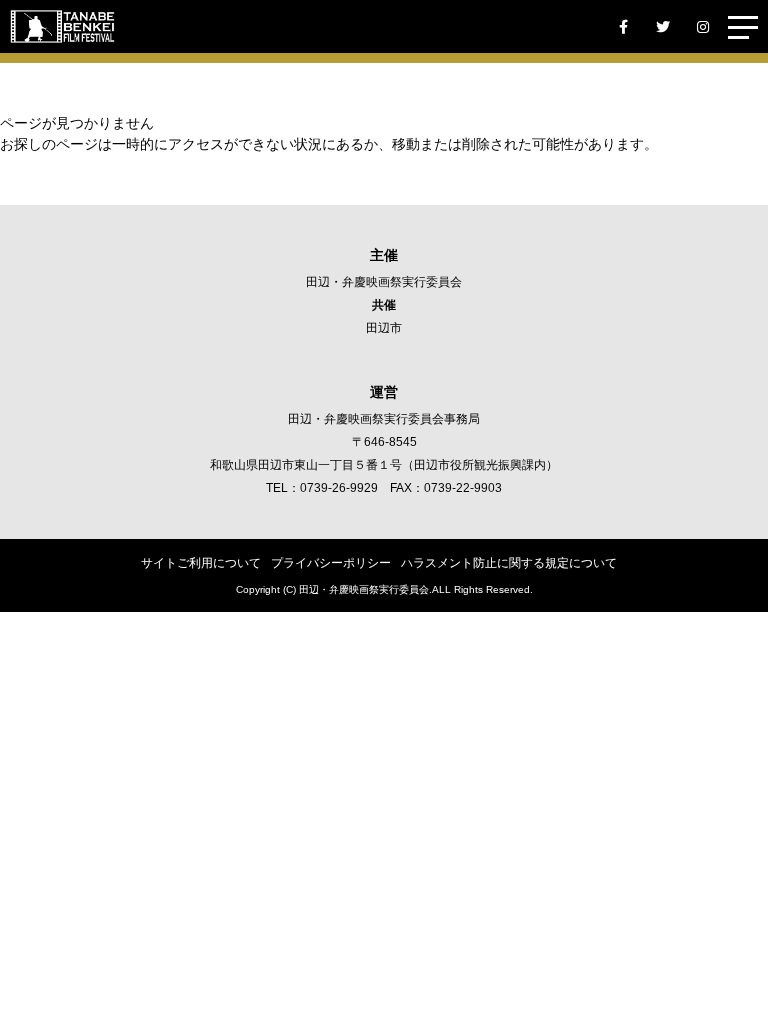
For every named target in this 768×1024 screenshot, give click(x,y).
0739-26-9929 (339, 488)
